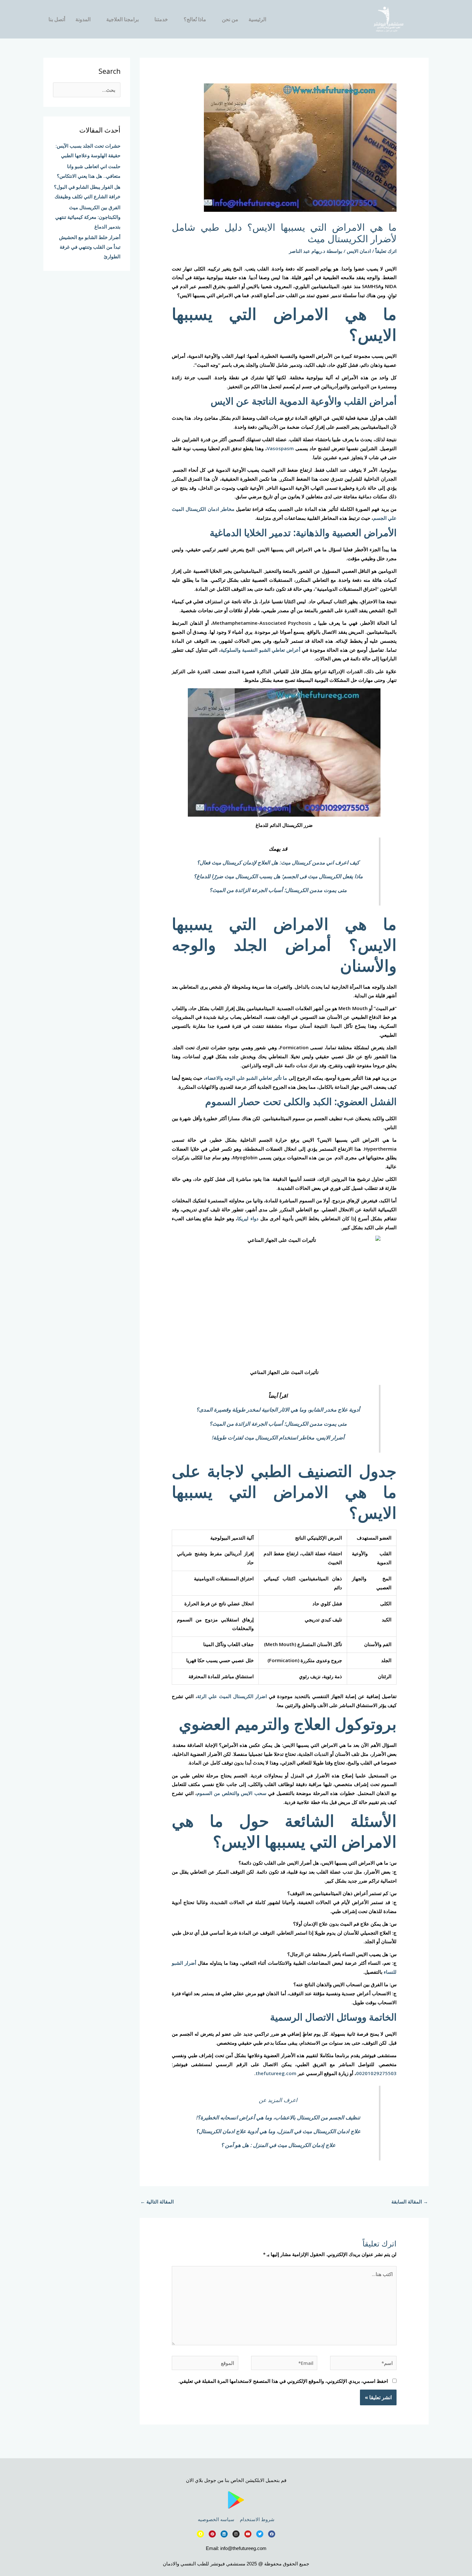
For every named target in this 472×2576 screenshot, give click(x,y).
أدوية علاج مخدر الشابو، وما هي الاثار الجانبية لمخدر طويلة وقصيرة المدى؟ (278, 1409)
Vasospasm (280, 448)
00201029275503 (376, 2073)
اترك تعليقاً (386, 251)
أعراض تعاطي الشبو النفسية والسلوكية (260, 650)
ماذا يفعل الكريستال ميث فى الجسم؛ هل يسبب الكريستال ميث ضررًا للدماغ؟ (278, 876)
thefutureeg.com (276, 2073)
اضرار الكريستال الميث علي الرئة (232, 1696)
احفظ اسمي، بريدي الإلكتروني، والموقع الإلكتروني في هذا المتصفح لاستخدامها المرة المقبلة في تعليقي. (283, 2381)
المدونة (83, 19)
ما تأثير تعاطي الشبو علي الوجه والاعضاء (246, 1078)
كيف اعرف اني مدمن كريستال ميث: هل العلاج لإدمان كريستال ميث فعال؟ (278, 862)
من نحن (230, 19)
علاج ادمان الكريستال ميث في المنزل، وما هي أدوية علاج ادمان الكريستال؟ (278, 2131)
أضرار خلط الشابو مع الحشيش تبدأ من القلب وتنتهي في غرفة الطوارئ (90, 247)
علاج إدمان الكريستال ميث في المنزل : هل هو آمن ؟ (278, 2145)
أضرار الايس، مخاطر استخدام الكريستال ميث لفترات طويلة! (278, 1437)
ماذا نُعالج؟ (195, 19)
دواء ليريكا (248, 1218)
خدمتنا (161, 19)
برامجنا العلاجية (122, 19)
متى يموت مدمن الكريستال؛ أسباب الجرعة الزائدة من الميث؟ (278, 890)
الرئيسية (257, 19)
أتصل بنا (57, 19)
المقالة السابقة (410, 2202)
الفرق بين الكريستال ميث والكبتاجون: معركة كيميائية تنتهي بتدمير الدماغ (88, 217)
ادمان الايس (359, 251)
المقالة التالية (157, 2202)
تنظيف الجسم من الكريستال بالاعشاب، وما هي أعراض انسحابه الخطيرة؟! (278, 2117)
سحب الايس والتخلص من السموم (232, 1793)
